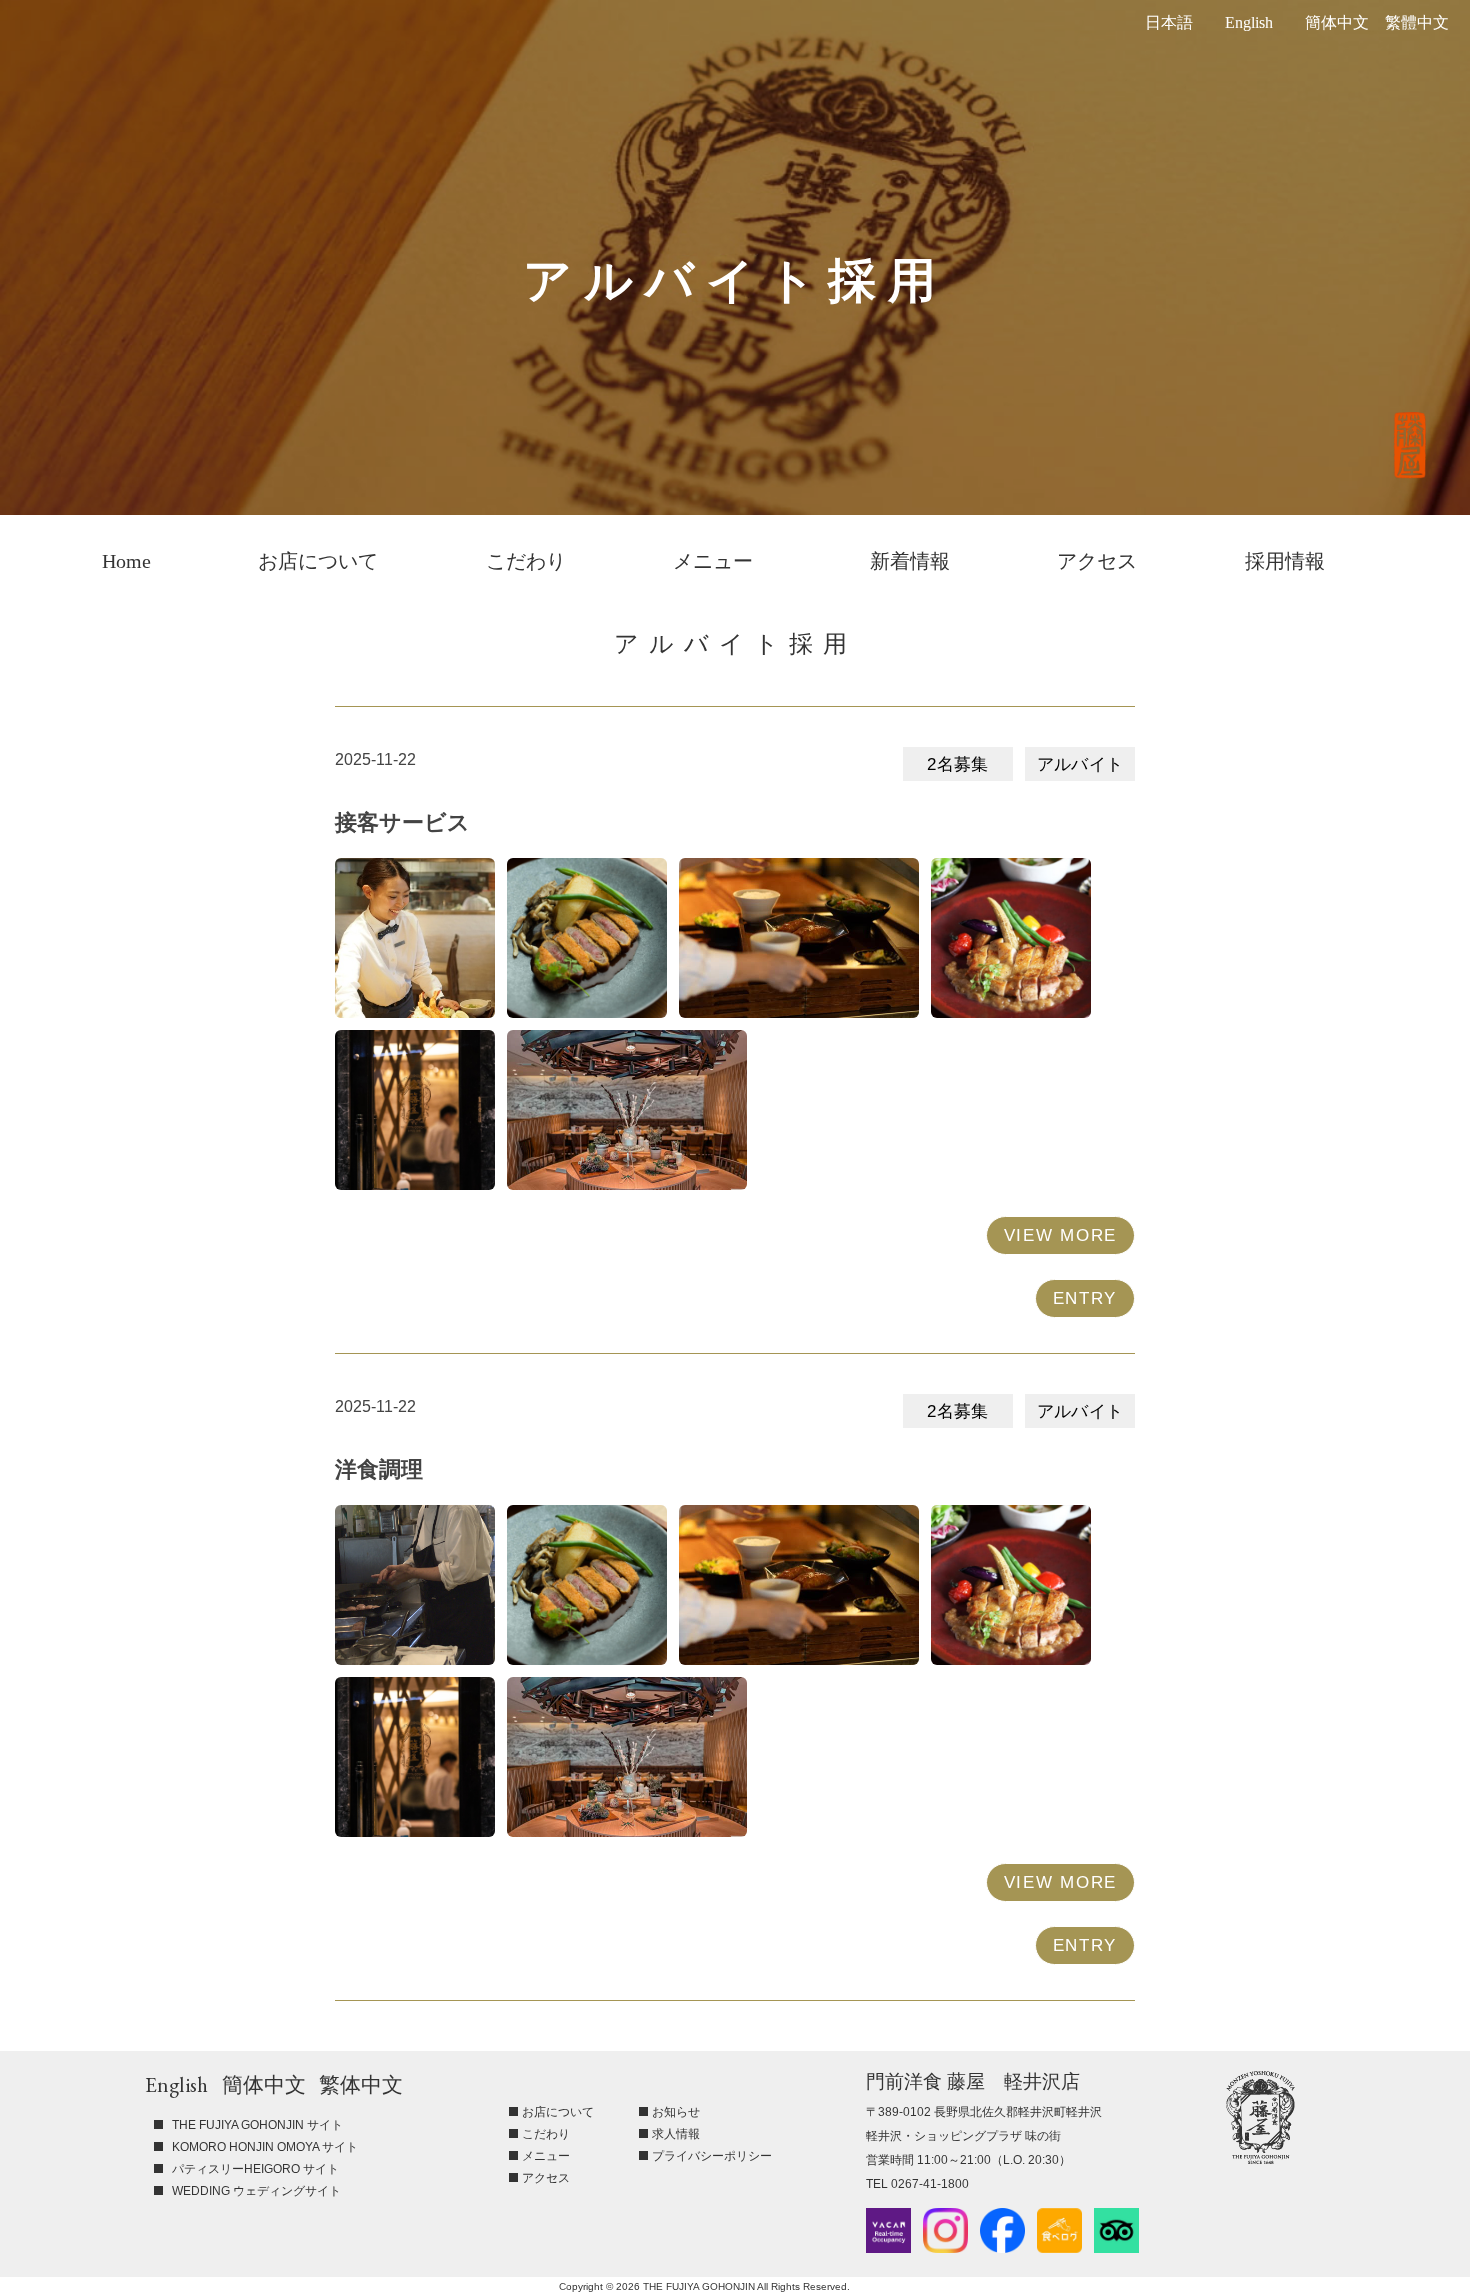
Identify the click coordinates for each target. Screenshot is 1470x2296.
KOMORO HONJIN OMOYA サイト (265, 2147)
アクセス (1097, 561)
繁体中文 (361, 2085)
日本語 (1169, 22)
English (1249, 22)
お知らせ (676, 2112)
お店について (318, 561)
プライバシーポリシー (712, 2156)
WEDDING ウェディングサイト (256, 2191)
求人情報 (676, 2134)
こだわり (526, 561)
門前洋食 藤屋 (1260, 2117)
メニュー (713, 561)
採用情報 (1285, 561)
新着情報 (910, 561)
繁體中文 (1417, 22)
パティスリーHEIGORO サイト (255, 2169)
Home (126, 561)
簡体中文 (1337, 22)
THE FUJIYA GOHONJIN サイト (257, 2125)
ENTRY (1085, 1298)
